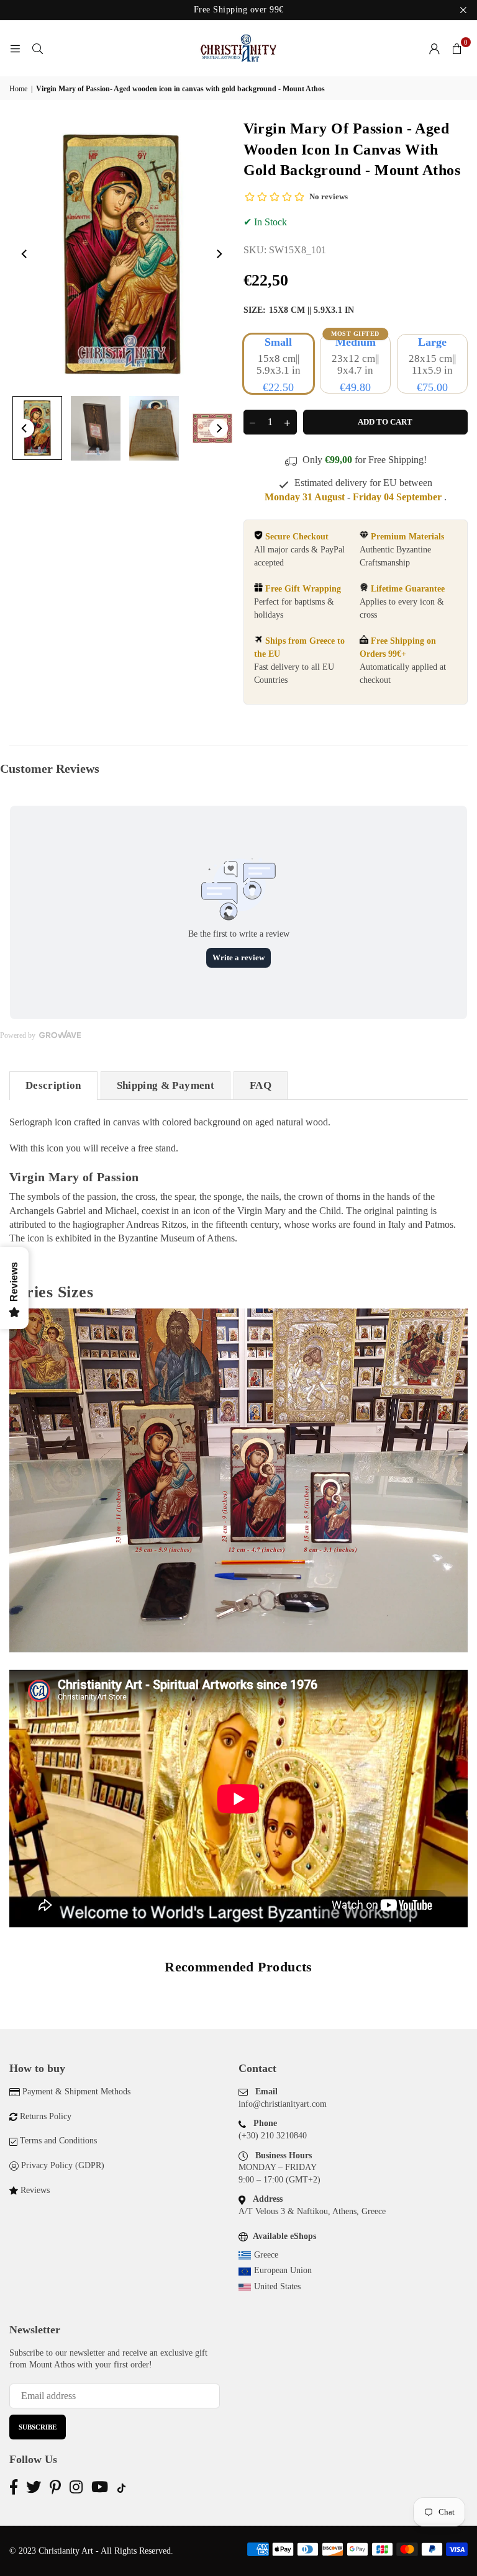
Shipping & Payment (166, 1085)
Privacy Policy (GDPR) (63, 2165)
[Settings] (434, 48)
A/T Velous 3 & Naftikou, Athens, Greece (312, 2211)
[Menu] (15, 48)
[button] (457, 48)
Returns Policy (46, 2116)
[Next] (219, 254)
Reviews (35, 2190)
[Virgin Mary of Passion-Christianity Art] (37, 428)
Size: (299, 310)
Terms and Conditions (58, 2141)
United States (277, 2286)
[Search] (37, 48)
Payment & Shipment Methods (76, 2092)
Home (18, 89)
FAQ (261, 1085)
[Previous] (25, 254)
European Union (283, 2270)
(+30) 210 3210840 (273, 2136)
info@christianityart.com (283, 2104)
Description (53, 1085)
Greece (266, 2255)
